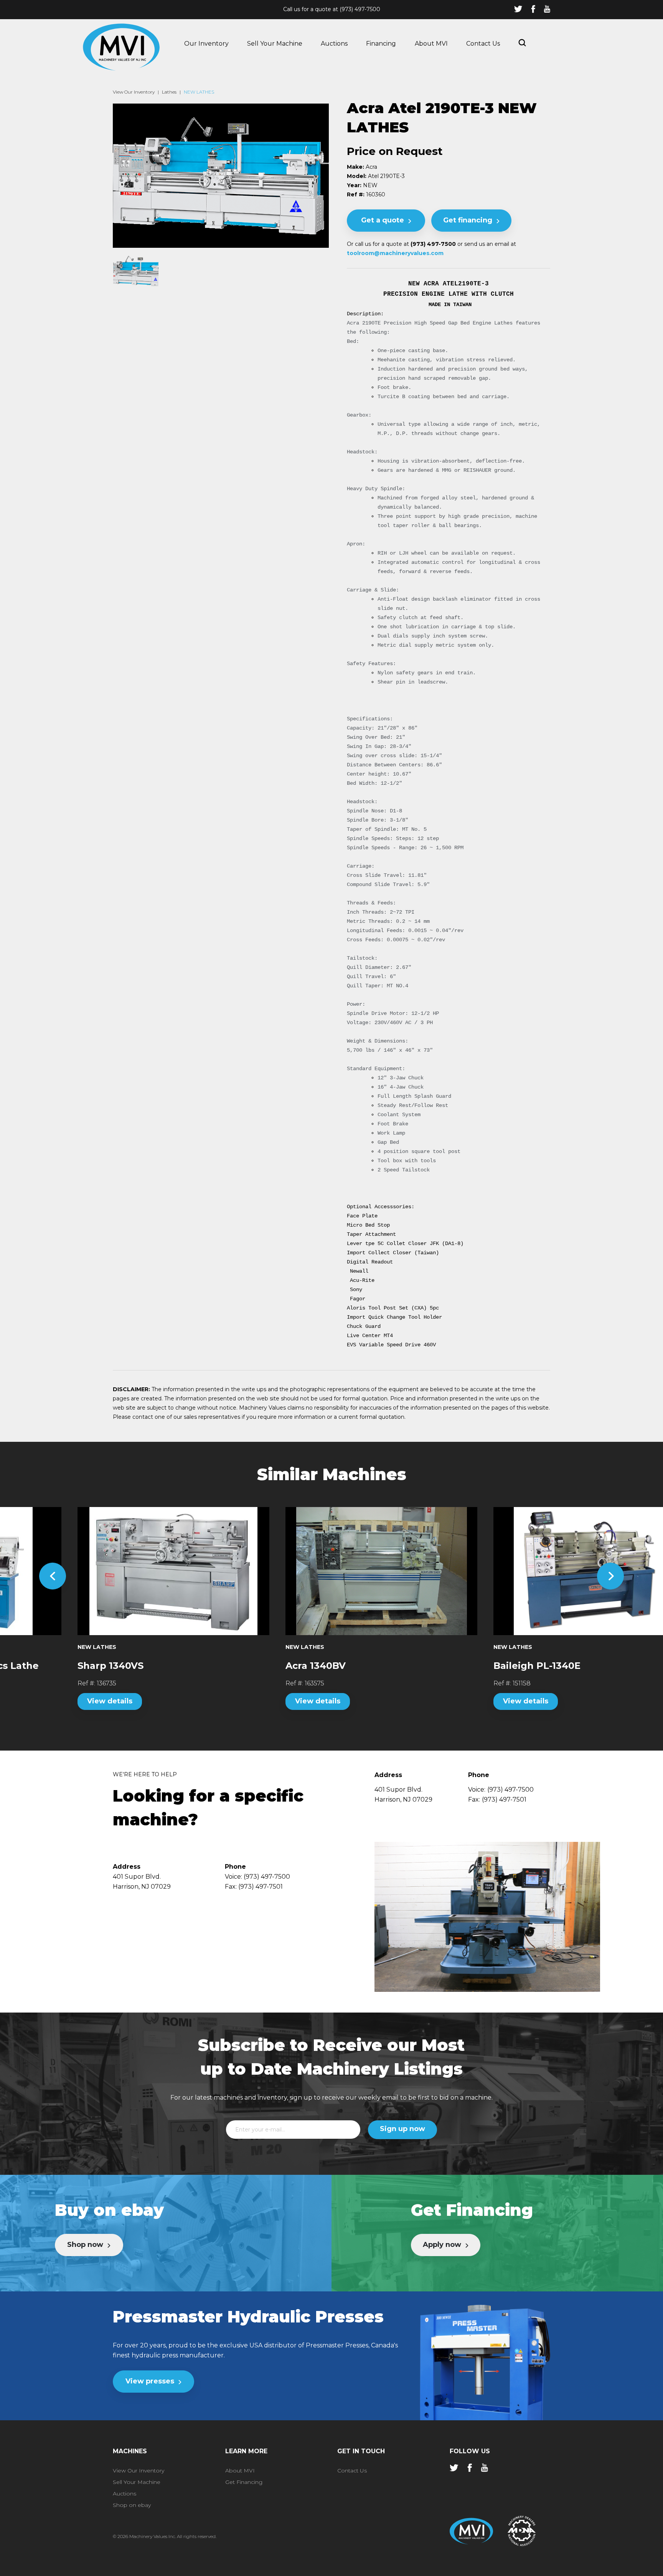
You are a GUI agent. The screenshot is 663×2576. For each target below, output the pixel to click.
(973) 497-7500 (360, 9)
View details (60, 1701)
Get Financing (244, 2482)
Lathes (169, 92)
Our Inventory (206, 44)
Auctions (334, 44)
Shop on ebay (132, 2505)
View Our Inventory (134, 92)
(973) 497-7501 (504, 1799)
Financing (381, 44)
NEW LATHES (199, 92)
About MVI (431, 44)
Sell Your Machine (275, 44)
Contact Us (483, 44)
